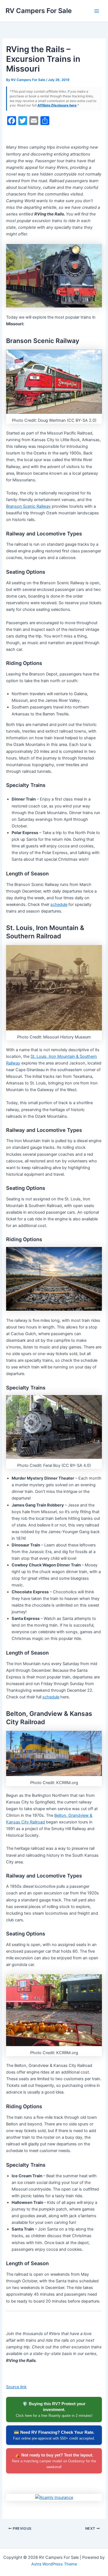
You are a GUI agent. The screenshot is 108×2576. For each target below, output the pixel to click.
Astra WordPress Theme (54, 2564)
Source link (16, 2387)
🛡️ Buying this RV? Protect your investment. (54, 2409)
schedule (59, 905)
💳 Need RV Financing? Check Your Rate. (54, 2435)
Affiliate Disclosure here (57, 105)
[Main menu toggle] (97, 11)
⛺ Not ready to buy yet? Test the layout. (54, 2461)
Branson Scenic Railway (28, 506)
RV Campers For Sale (39, 11)
